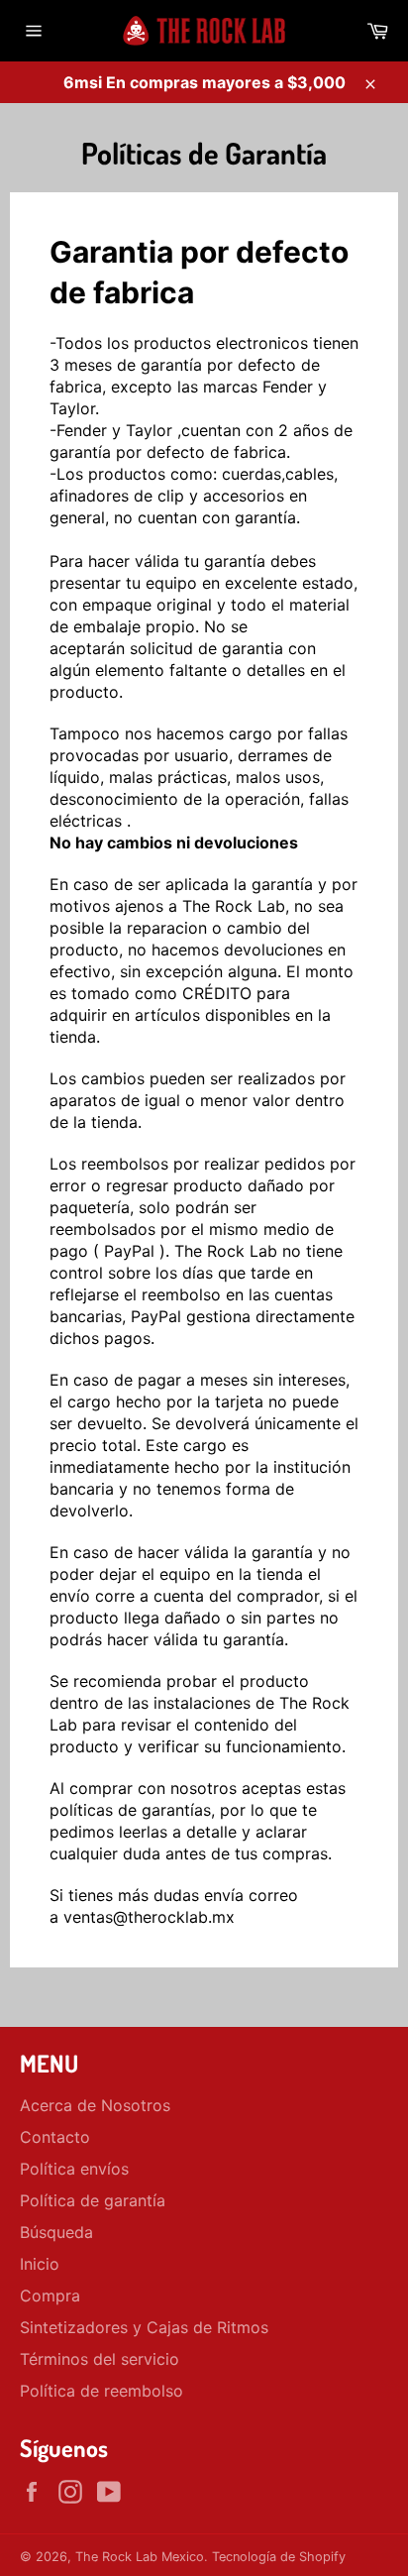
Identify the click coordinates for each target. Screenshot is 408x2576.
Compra (50, 2296)
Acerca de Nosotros (95, 2105)
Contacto (55, 2137)
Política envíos (74, 2169)
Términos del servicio (100, 2359)
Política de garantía (93, 2200)
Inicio (40, 2264)
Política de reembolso (102, 2391)
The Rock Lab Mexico (140, 2557)
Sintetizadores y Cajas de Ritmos (144, 2327)
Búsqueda (56, 2232)
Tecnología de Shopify (279, 2557)
